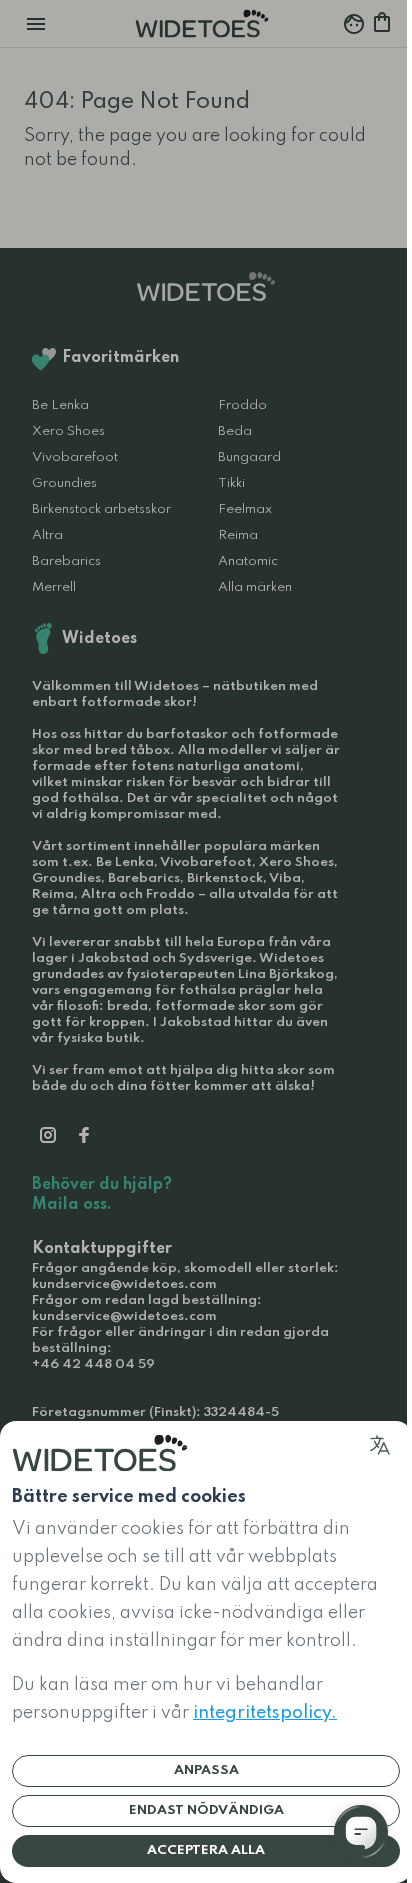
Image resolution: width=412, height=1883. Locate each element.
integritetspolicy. (265, 1713)
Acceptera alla (206, 1850)
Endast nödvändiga (206, 1810)
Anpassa (206, 1770)
